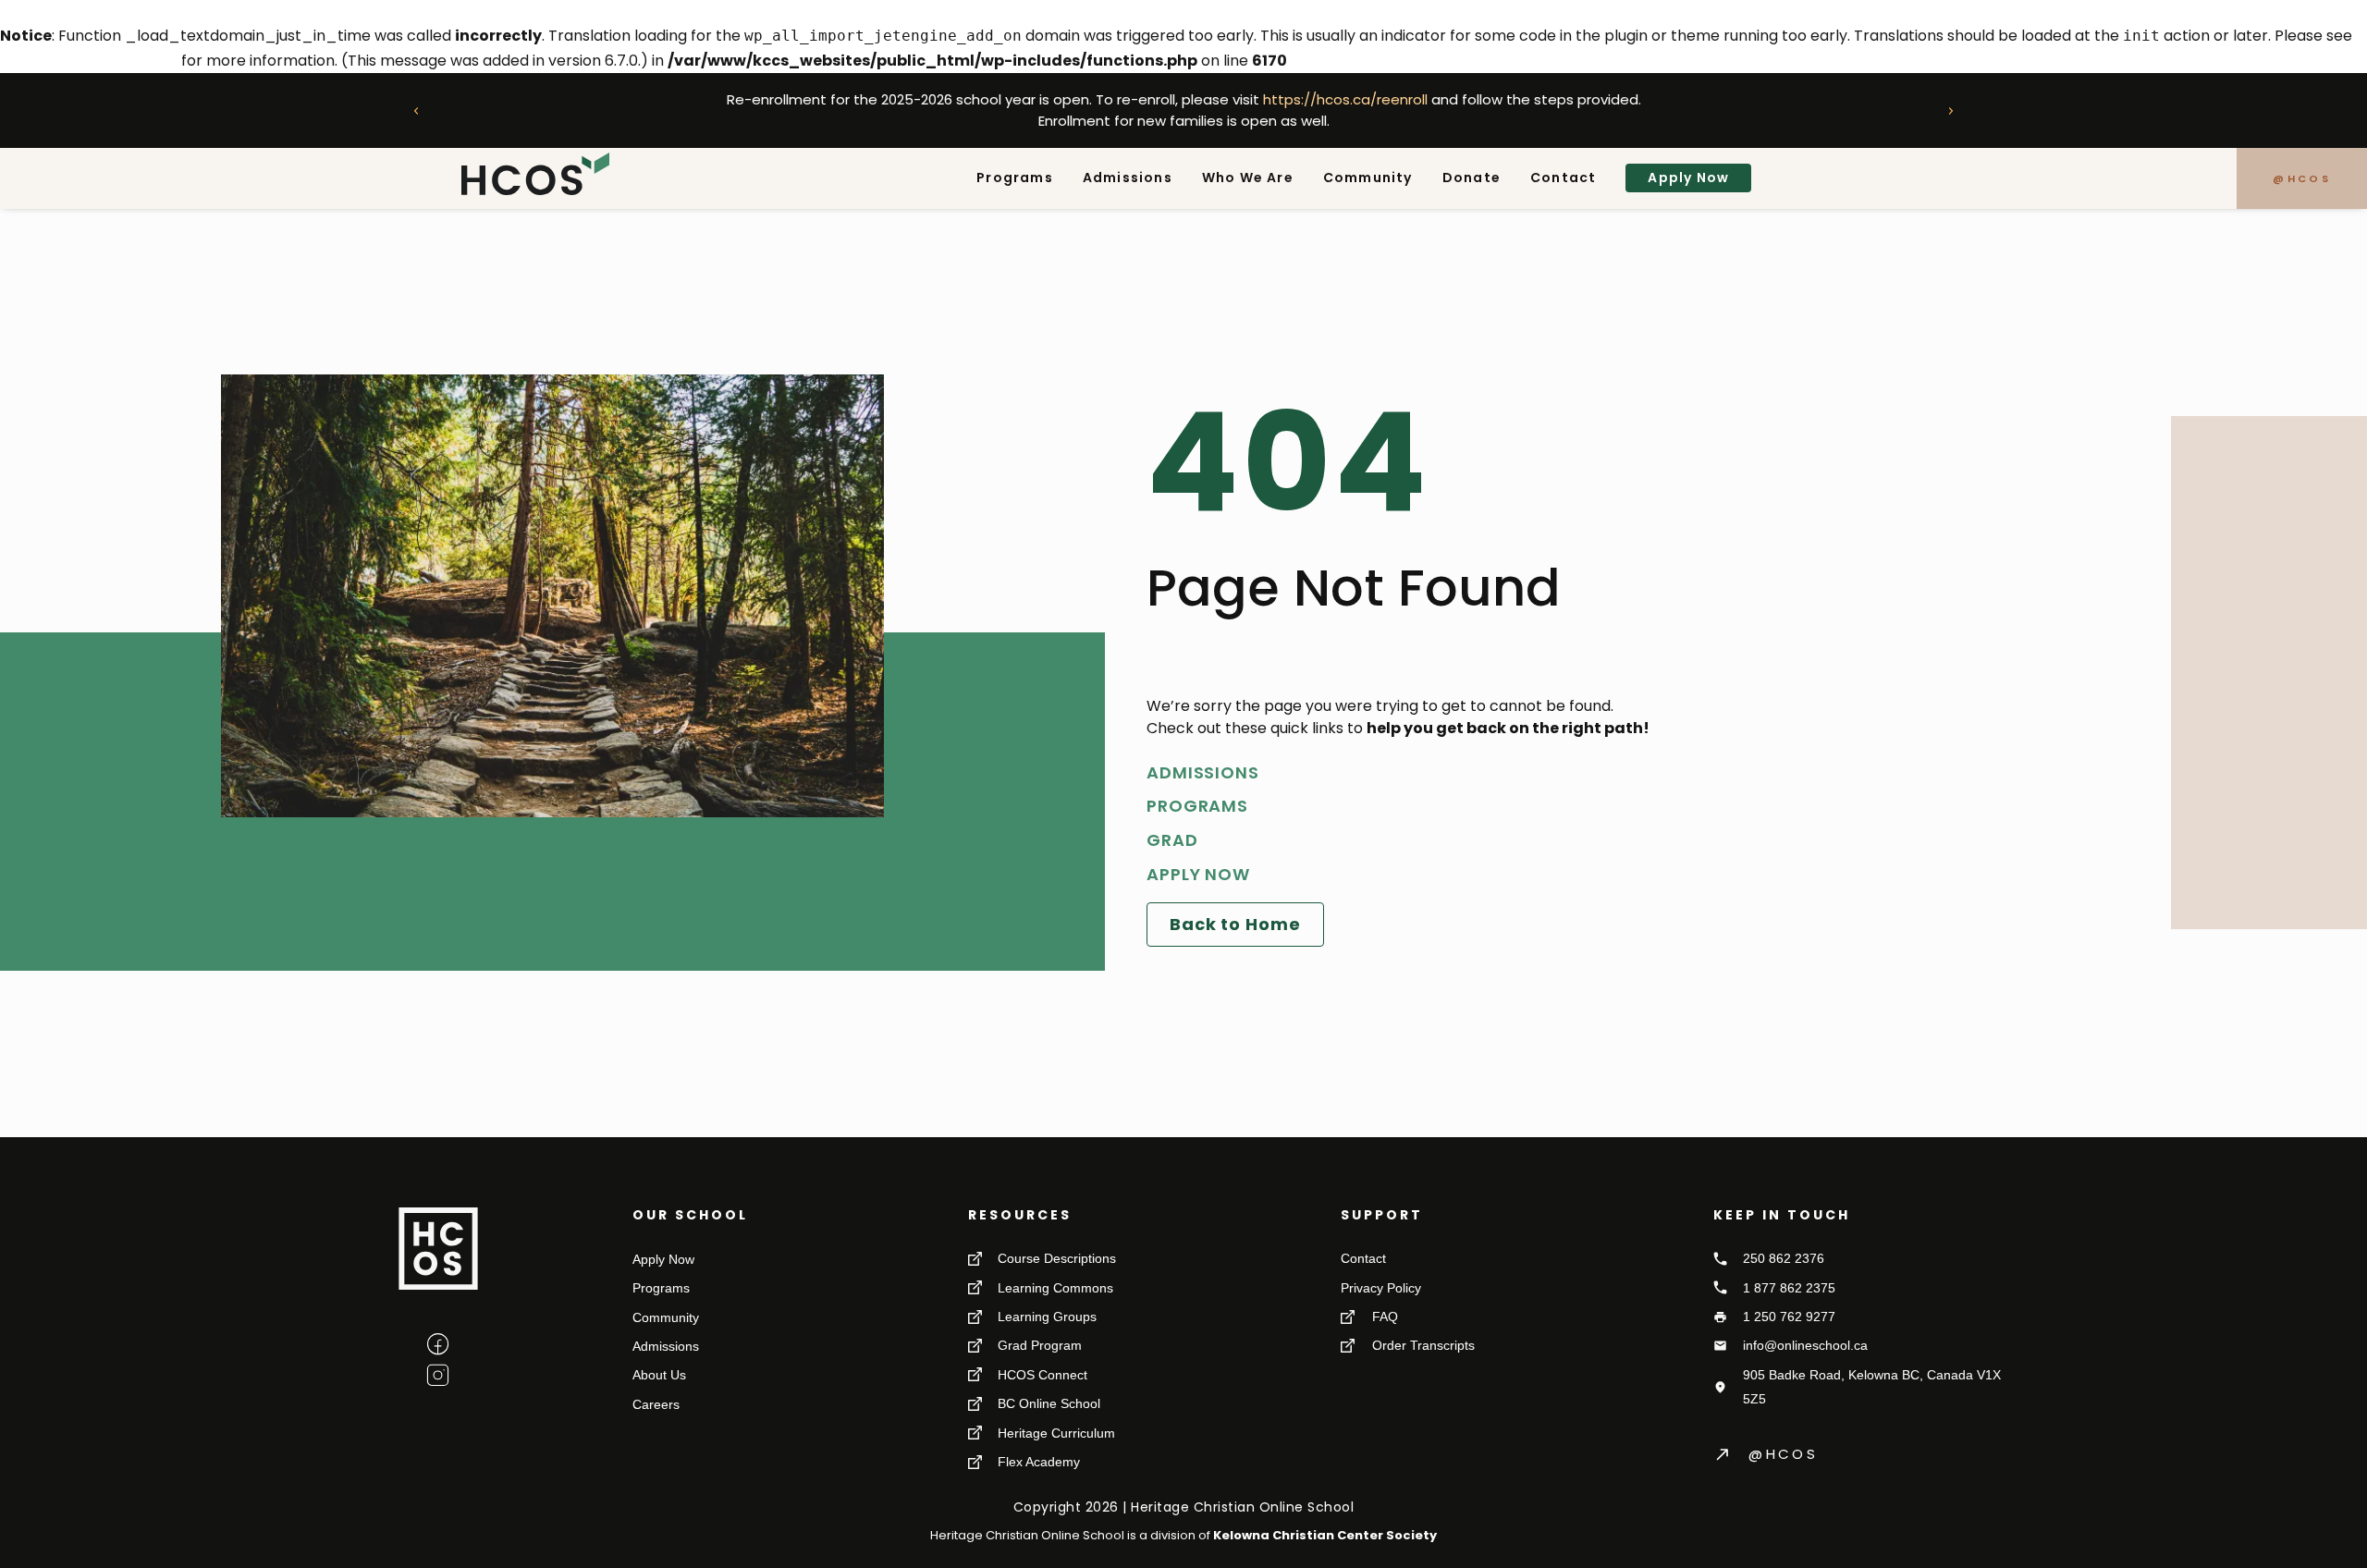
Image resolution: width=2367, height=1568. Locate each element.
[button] (416, 111)
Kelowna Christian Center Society (1325, 1535)
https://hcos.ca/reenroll (1344, 99)
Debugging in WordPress (89, 61)
